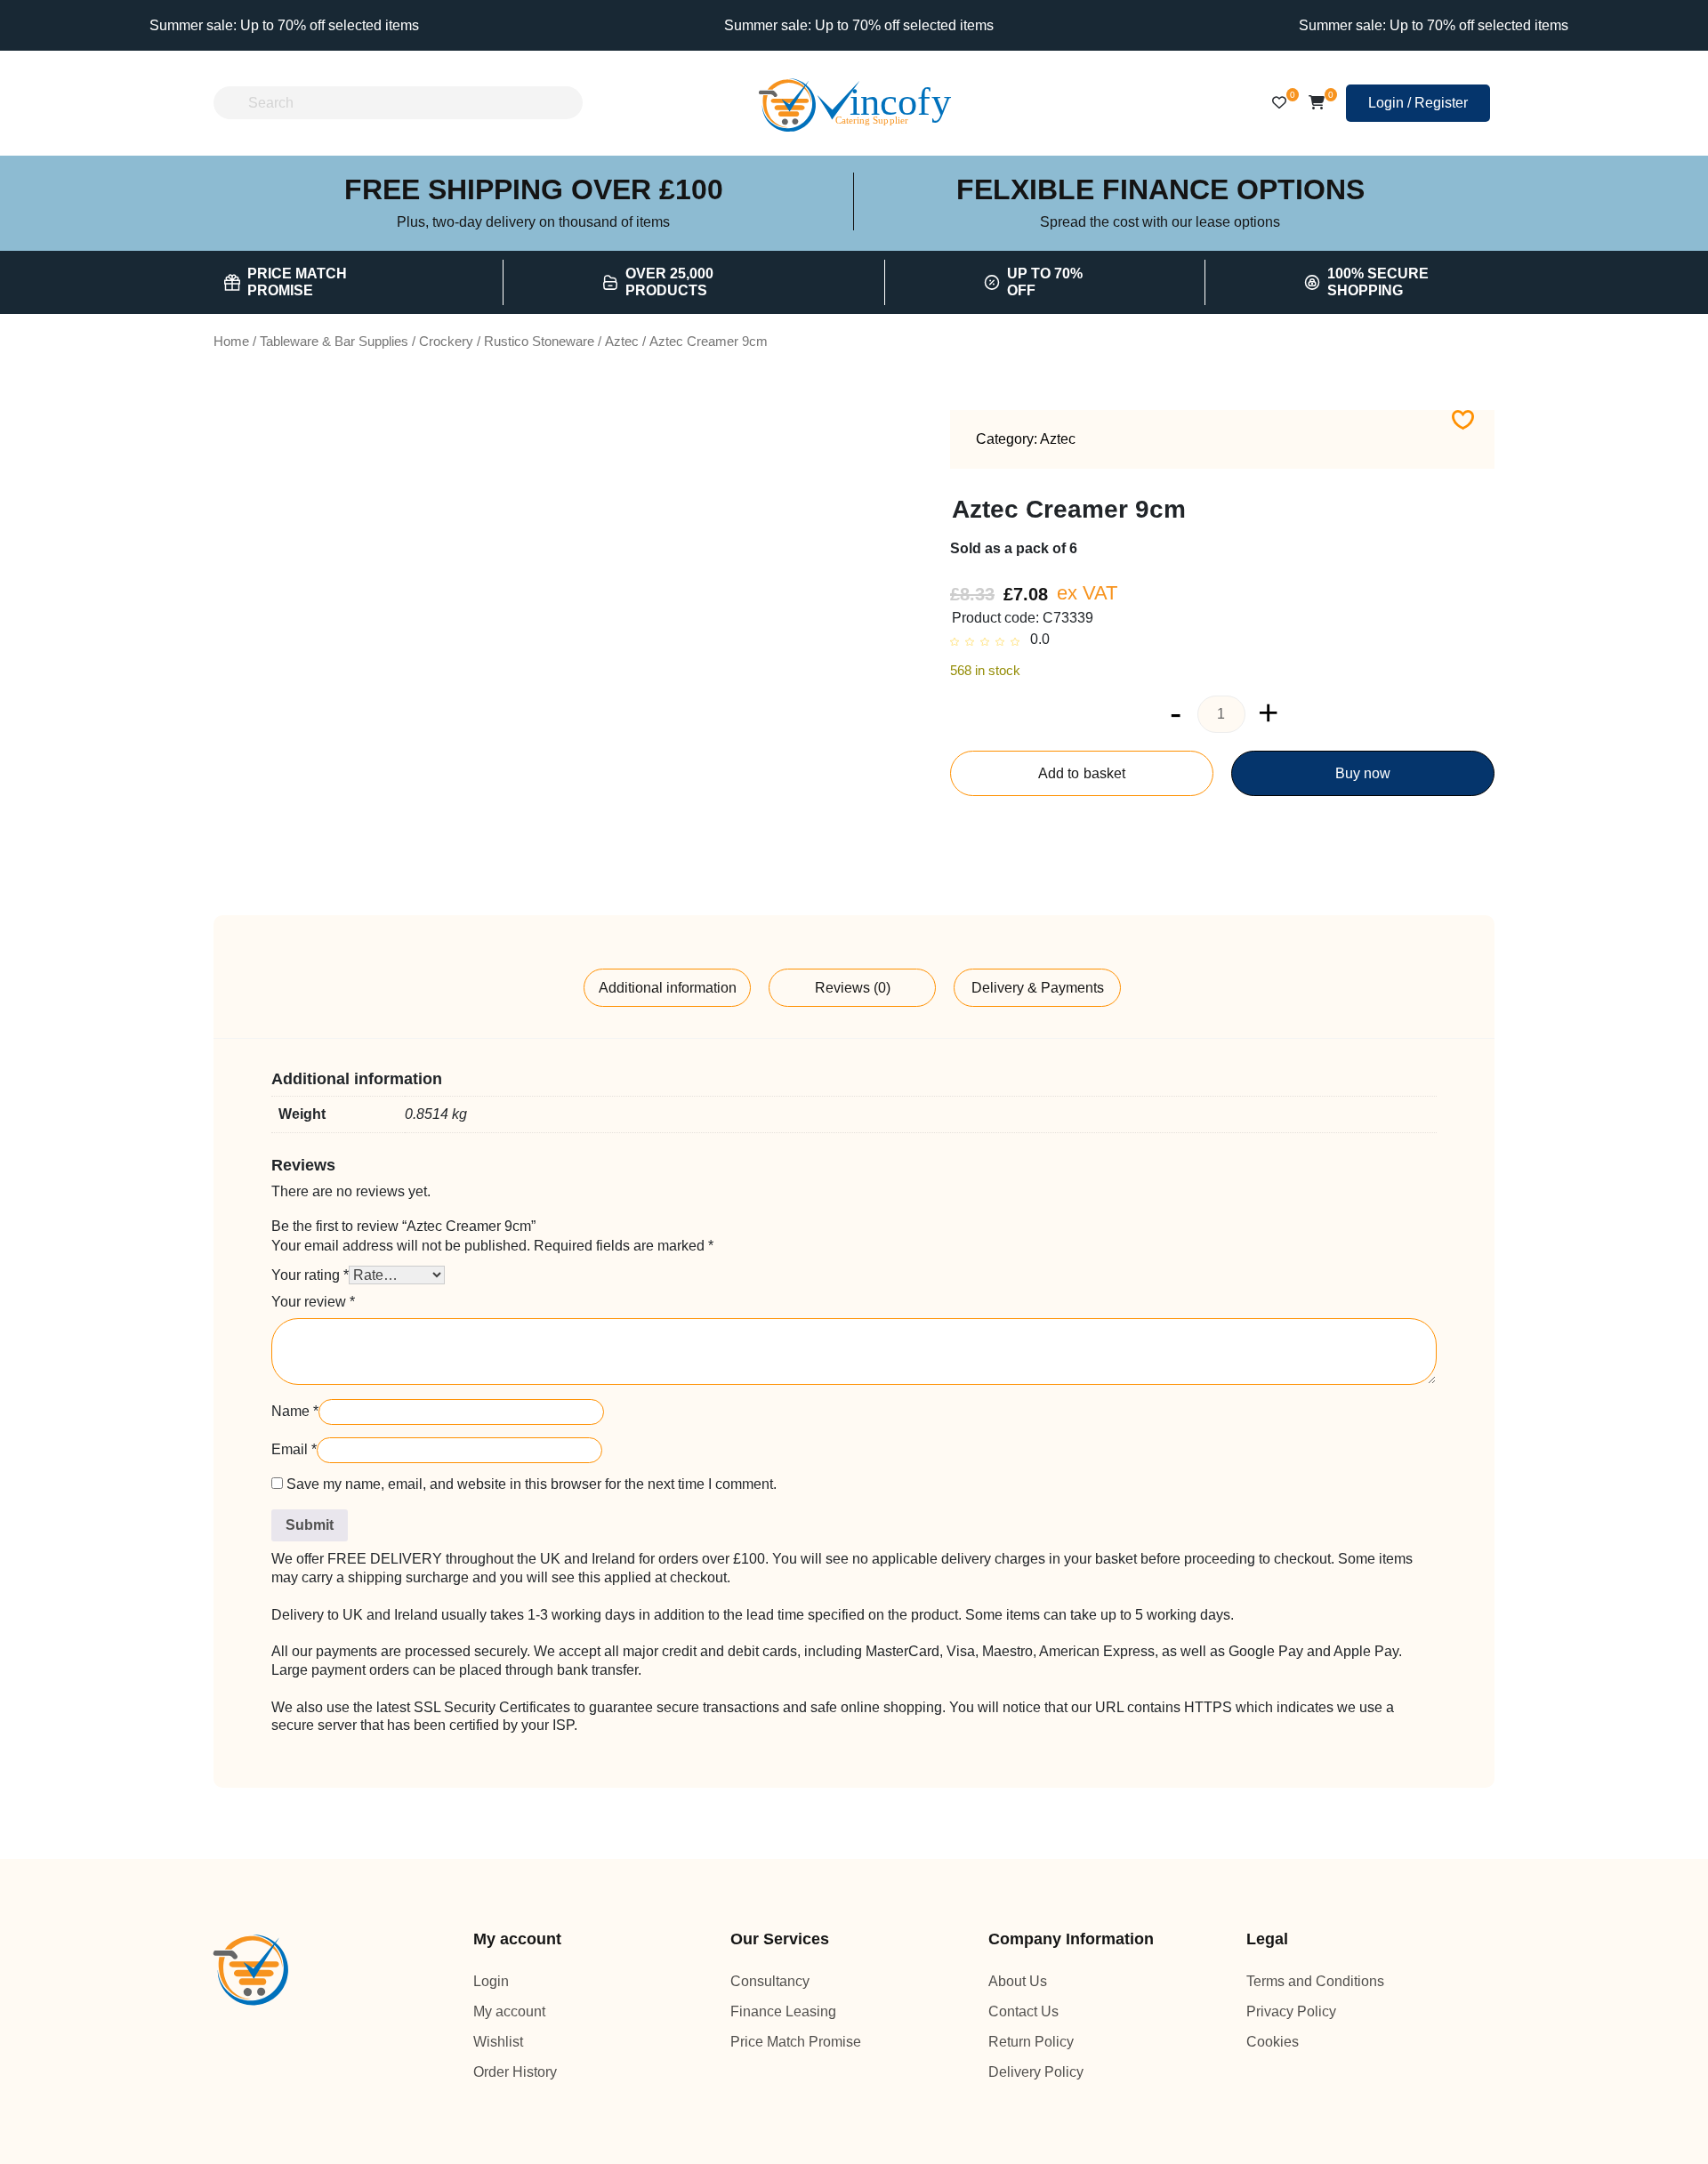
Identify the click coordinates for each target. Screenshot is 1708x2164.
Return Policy (1030, 2042)
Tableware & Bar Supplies (337, 342)
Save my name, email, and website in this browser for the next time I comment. (546, 1484)
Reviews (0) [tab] (853, 988)
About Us (1019, 1981)
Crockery (452, 342)
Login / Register (1418, 103)
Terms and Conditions (1319, 1981)
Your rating (310, 1275)
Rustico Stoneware (546, 342)
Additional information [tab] (668, 988)
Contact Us (1025, 2011)
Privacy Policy (1290, 2011)
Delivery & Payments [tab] (1038, 988)
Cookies (1272, 2042)
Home (231, 342)
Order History (518, 2072)
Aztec (632, 342)
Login (491, 1981)
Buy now (1363, 773)
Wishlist (497, 2042)
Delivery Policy (1035, 2072)
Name (295, 1411)
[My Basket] (1316, 103)
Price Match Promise (797, 2042)
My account (512, 2011)
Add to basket (1081, 773)
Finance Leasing (781, 2011)
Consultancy (771, 1981)
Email (293, 1449)
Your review (313, 1302)
